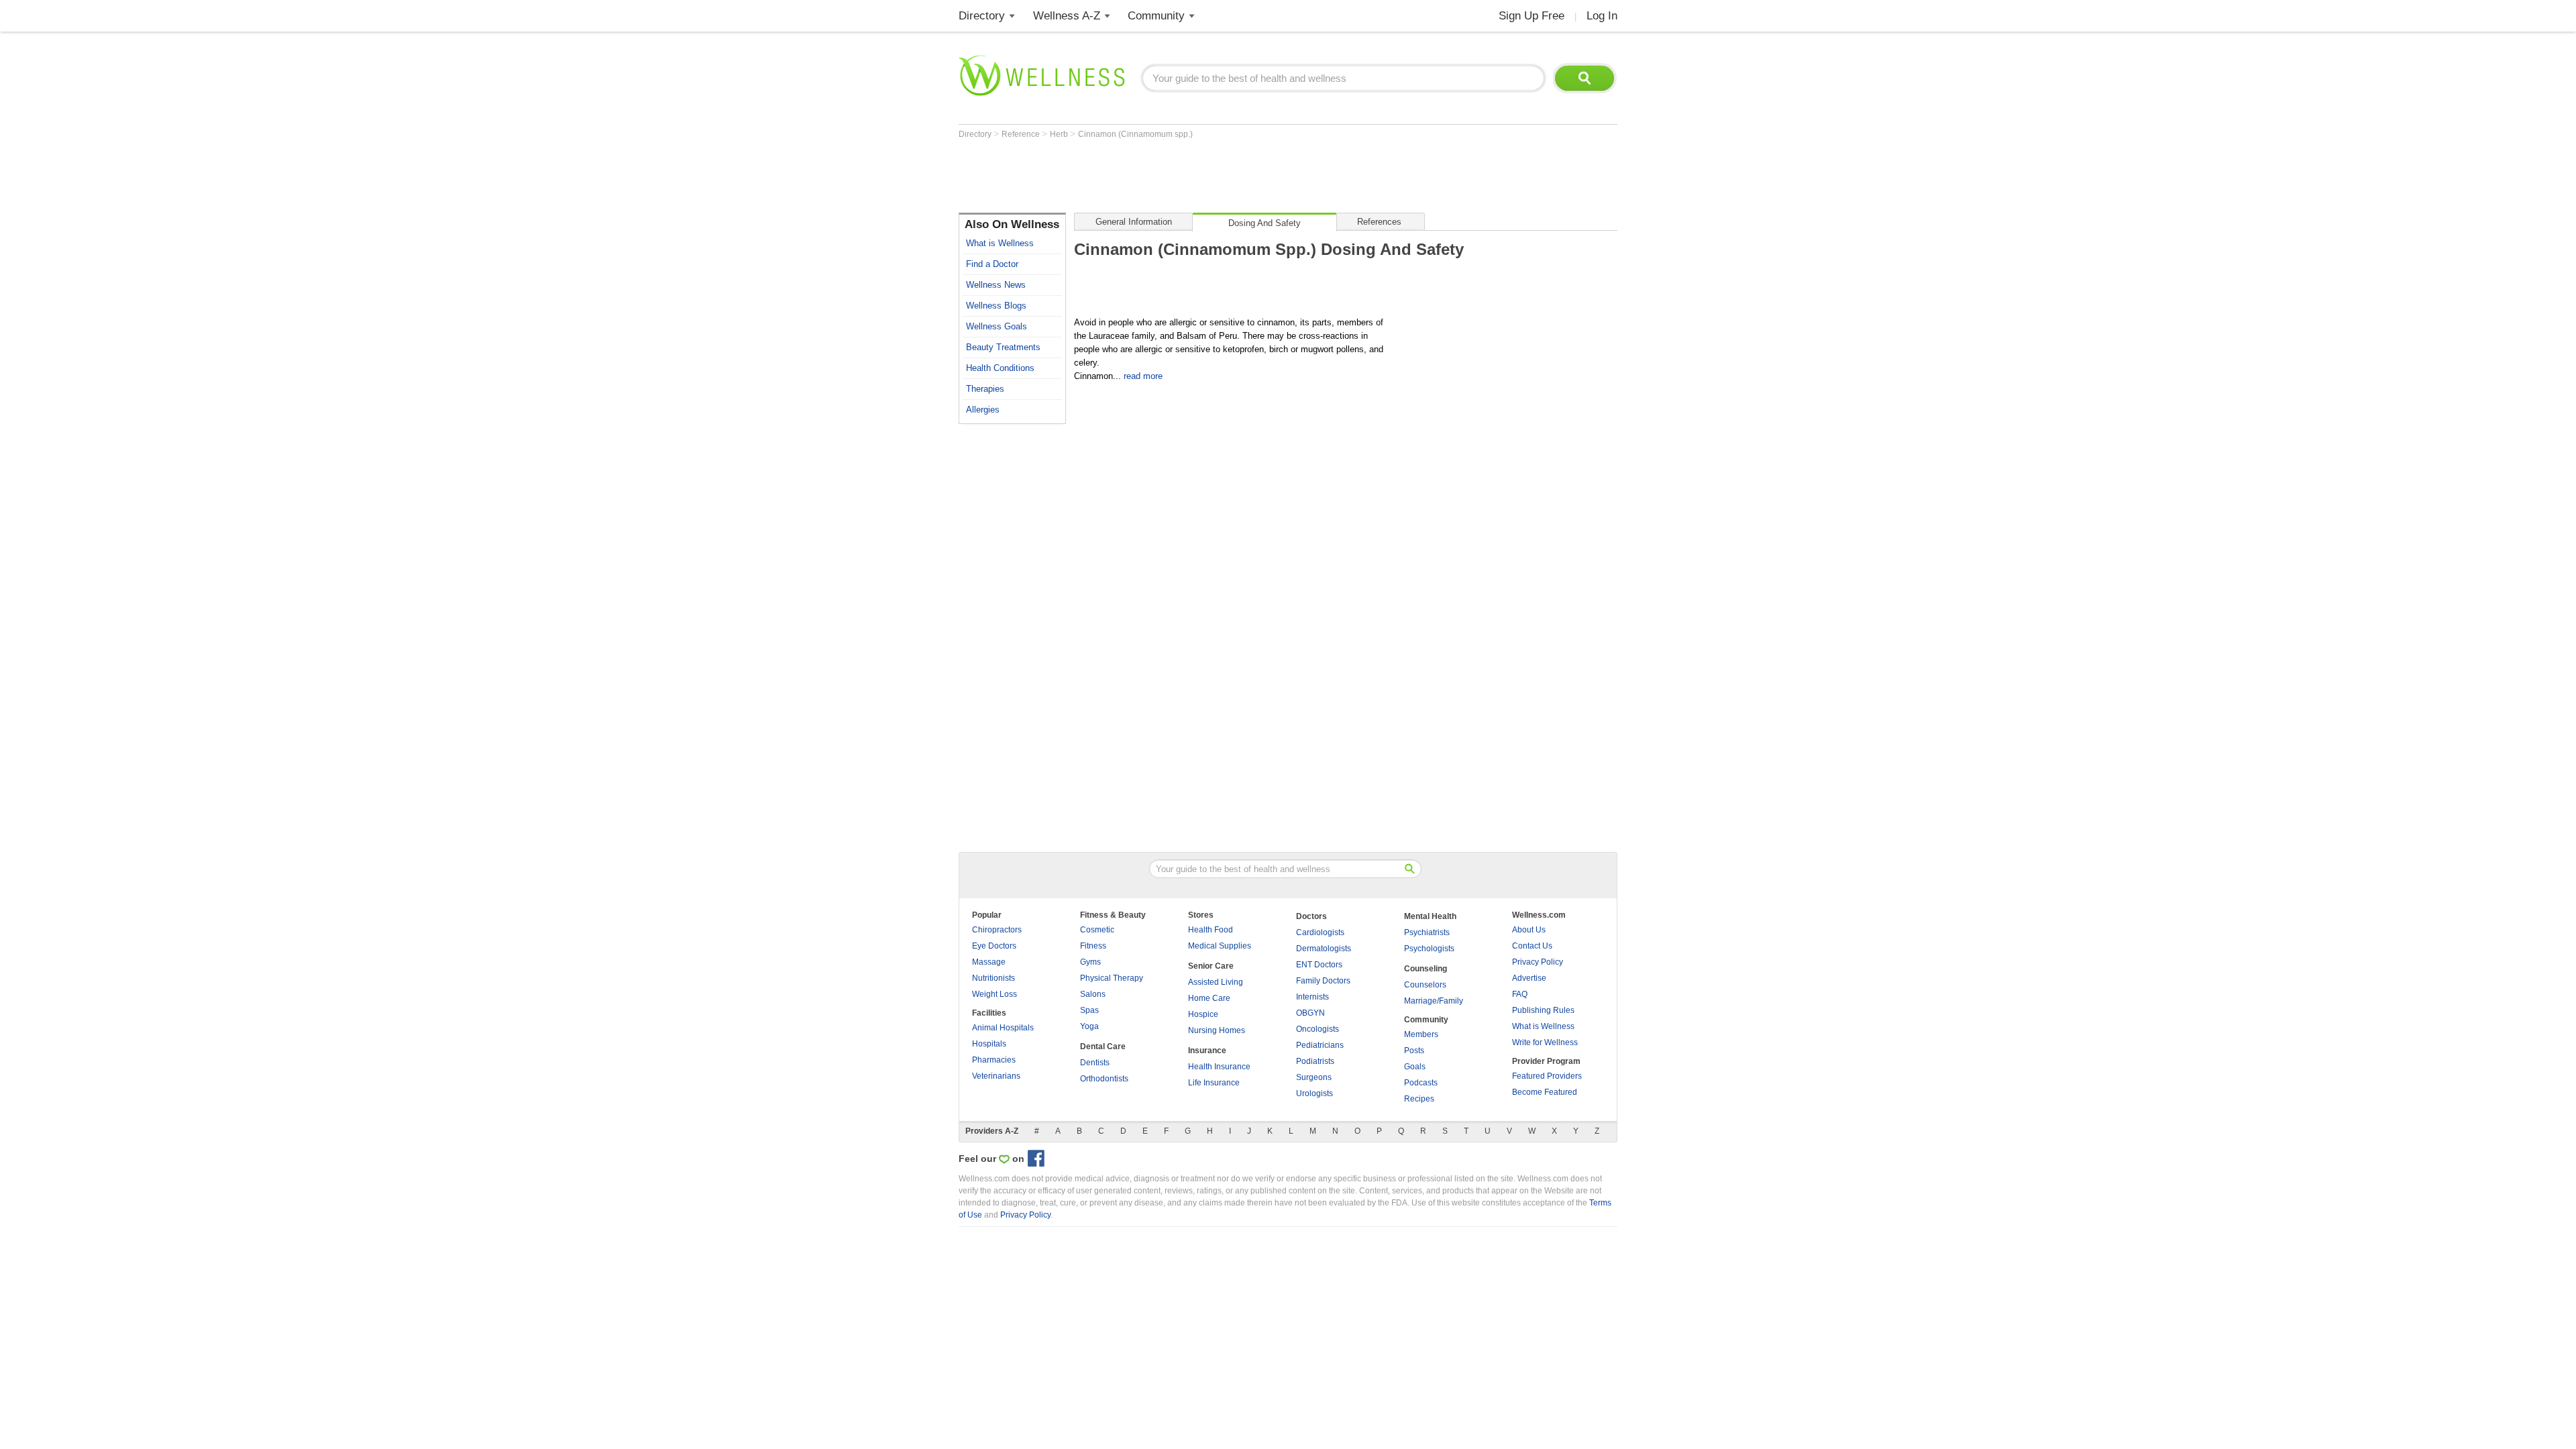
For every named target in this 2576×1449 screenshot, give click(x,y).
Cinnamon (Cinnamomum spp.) (1135, 134)
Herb (1060, 134)
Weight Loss (995, 994)
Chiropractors (997, 930)
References (1379, 222)
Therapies (985, 389)
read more (1143, 376)
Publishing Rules (1543, 1010)
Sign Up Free (1532, 16)
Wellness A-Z (1067, 16)
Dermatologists (1324, 949)
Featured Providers (1547, 1076)
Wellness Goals (997, 326)
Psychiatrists (1427, 932)
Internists (1312, 997)
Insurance (1207, 1051)
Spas (1089, 1010)
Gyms (1090, 962)
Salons (1093, 994)
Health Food (1211, 930)
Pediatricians (1320, 1045)
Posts (1414, 1051)
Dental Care (1103, 1046)
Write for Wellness (1545, 1042)
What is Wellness (1000, 243)
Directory (982, 16)
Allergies (983, 410)
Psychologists (1429, 949)
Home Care (1209, 998)
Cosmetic (1097, 930)
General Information (1134, 222)
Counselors (1425, 985)
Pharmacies (994, 1060)
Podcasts (1421, 1083)
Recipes (1419, 1099)
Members (1421, 1034)
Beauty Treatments (1003, 347)
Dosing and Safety (1265, 223)
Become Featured (1545, 1092)
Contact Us (1532, 946)
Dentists (1095, 1063)
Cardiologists (1320, 932)
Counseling (1426, 969)
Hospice (1203, 1014)
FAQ (1520, 994)
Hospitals (989, 1044)
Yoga (1089, 1026)
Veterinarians (996, 1076)
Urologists (1314, 1093)
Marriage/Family (1434, 1001)
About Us (1529, 930)
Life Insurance (1214, 1083)
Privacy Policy (1538, 962)
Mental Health (1430, 916)
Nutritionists (994, 978)
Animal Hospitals (1003, 1028)
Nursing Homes (1217, 1030)
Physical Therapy (1112, 978)
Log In (1602, 16)
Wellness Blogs (996, 306)
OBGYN (1310, 1013)
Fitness (1093, 946)
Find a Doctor (992, 264)
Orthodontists (1104, 1079)
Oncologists (1318, 1029)
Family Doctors (1323, 981)
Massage (989, 962)
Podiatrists (1315, 1061)
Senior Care (1211, 966)
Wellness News (996, 285)
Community (1156, 16)
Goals (1415, 1067)
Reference (1022, 134)
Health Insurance (1219, 1067)
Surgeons (1314, 1077)
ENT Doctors (1319, 965)
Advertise (1529, 978)
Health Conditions (1000, 368)
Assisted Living (1216, 982)
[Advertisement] (1203, 176)
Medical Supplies (1220, 946)
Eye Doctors (994, 946)
